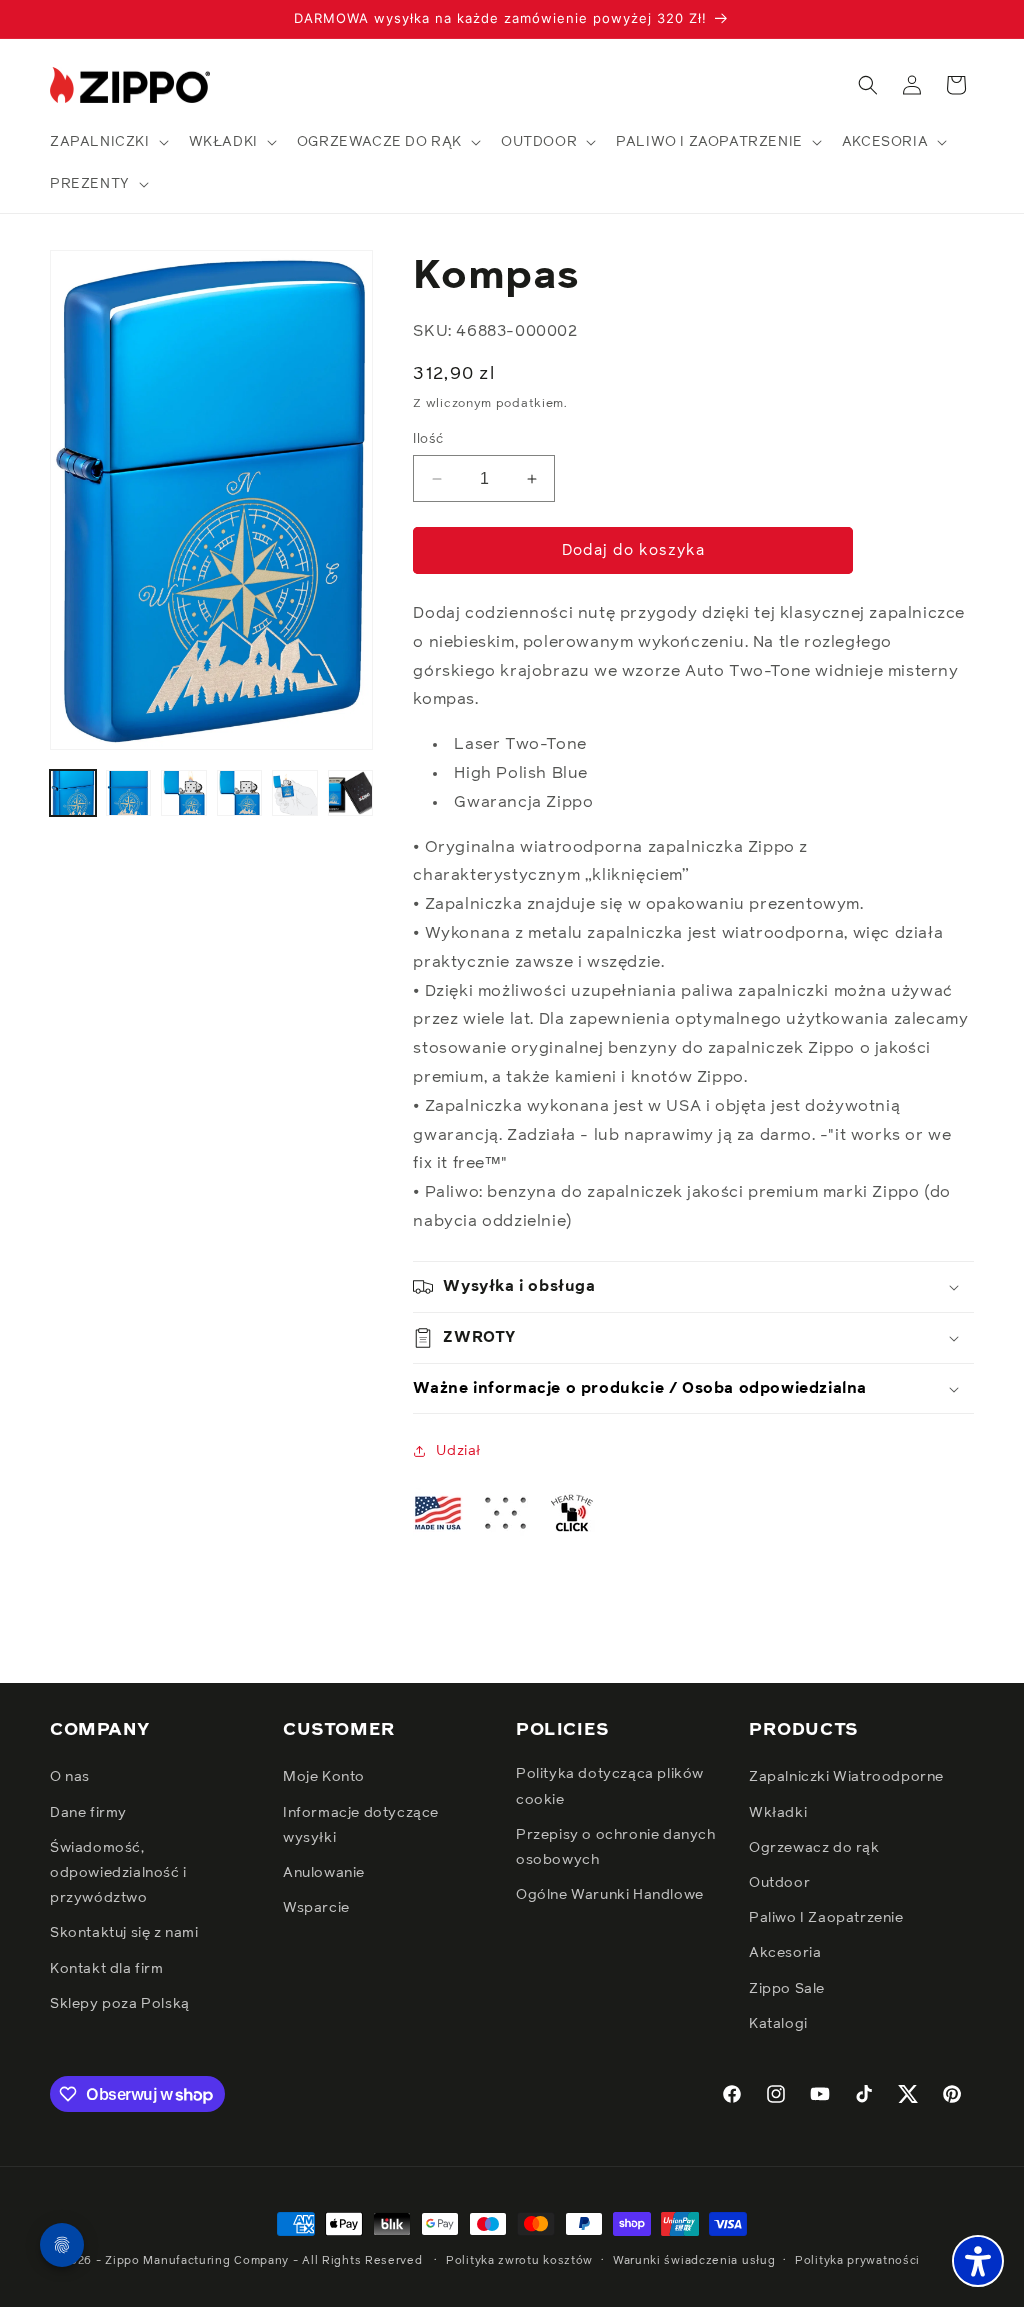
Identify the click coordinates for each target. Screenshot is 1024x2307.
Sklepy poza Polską (120, 2004)
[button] (107, 142)
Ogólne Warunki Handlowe (610, 1895)
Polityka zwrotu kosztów (519, 2260)
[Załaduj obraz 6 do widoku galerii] (351, 793)
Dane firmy (88, 1813)
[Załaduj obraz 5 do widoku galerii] (295, 793)
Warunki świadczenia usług (694, 2260)
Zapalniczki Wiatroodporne (846, 1777)
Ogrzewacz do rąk (814, 1848)
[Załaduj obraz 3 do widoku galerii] (184, 793)
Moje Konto (324, 1777)
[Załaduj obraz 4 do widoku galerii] (240, 793)
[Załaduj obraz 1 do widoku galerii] (73, 793)
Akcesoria (785, 1953)
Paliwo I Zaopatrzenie (826, 1918)
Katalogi (778, 2024)
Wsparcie (316, 1908)
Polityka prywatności (857, 2260)
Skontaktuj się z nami (124, 1933)
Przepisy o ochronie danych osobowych (616, 1847)
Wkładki (778, 1813)
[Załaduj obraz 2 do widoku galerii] (129, 793)
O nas (70, 1777)
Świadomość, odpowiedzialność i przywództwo (118, 1873)
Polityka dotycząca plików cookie (610, 1786)
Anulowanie (324, 1873)
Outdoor (779, 1883)
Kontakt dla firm (107, 1969)
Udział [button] (458, 1451)
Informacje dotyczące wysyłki (361, 1825)
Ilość (428, 439)
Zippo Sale (787, 1989)
